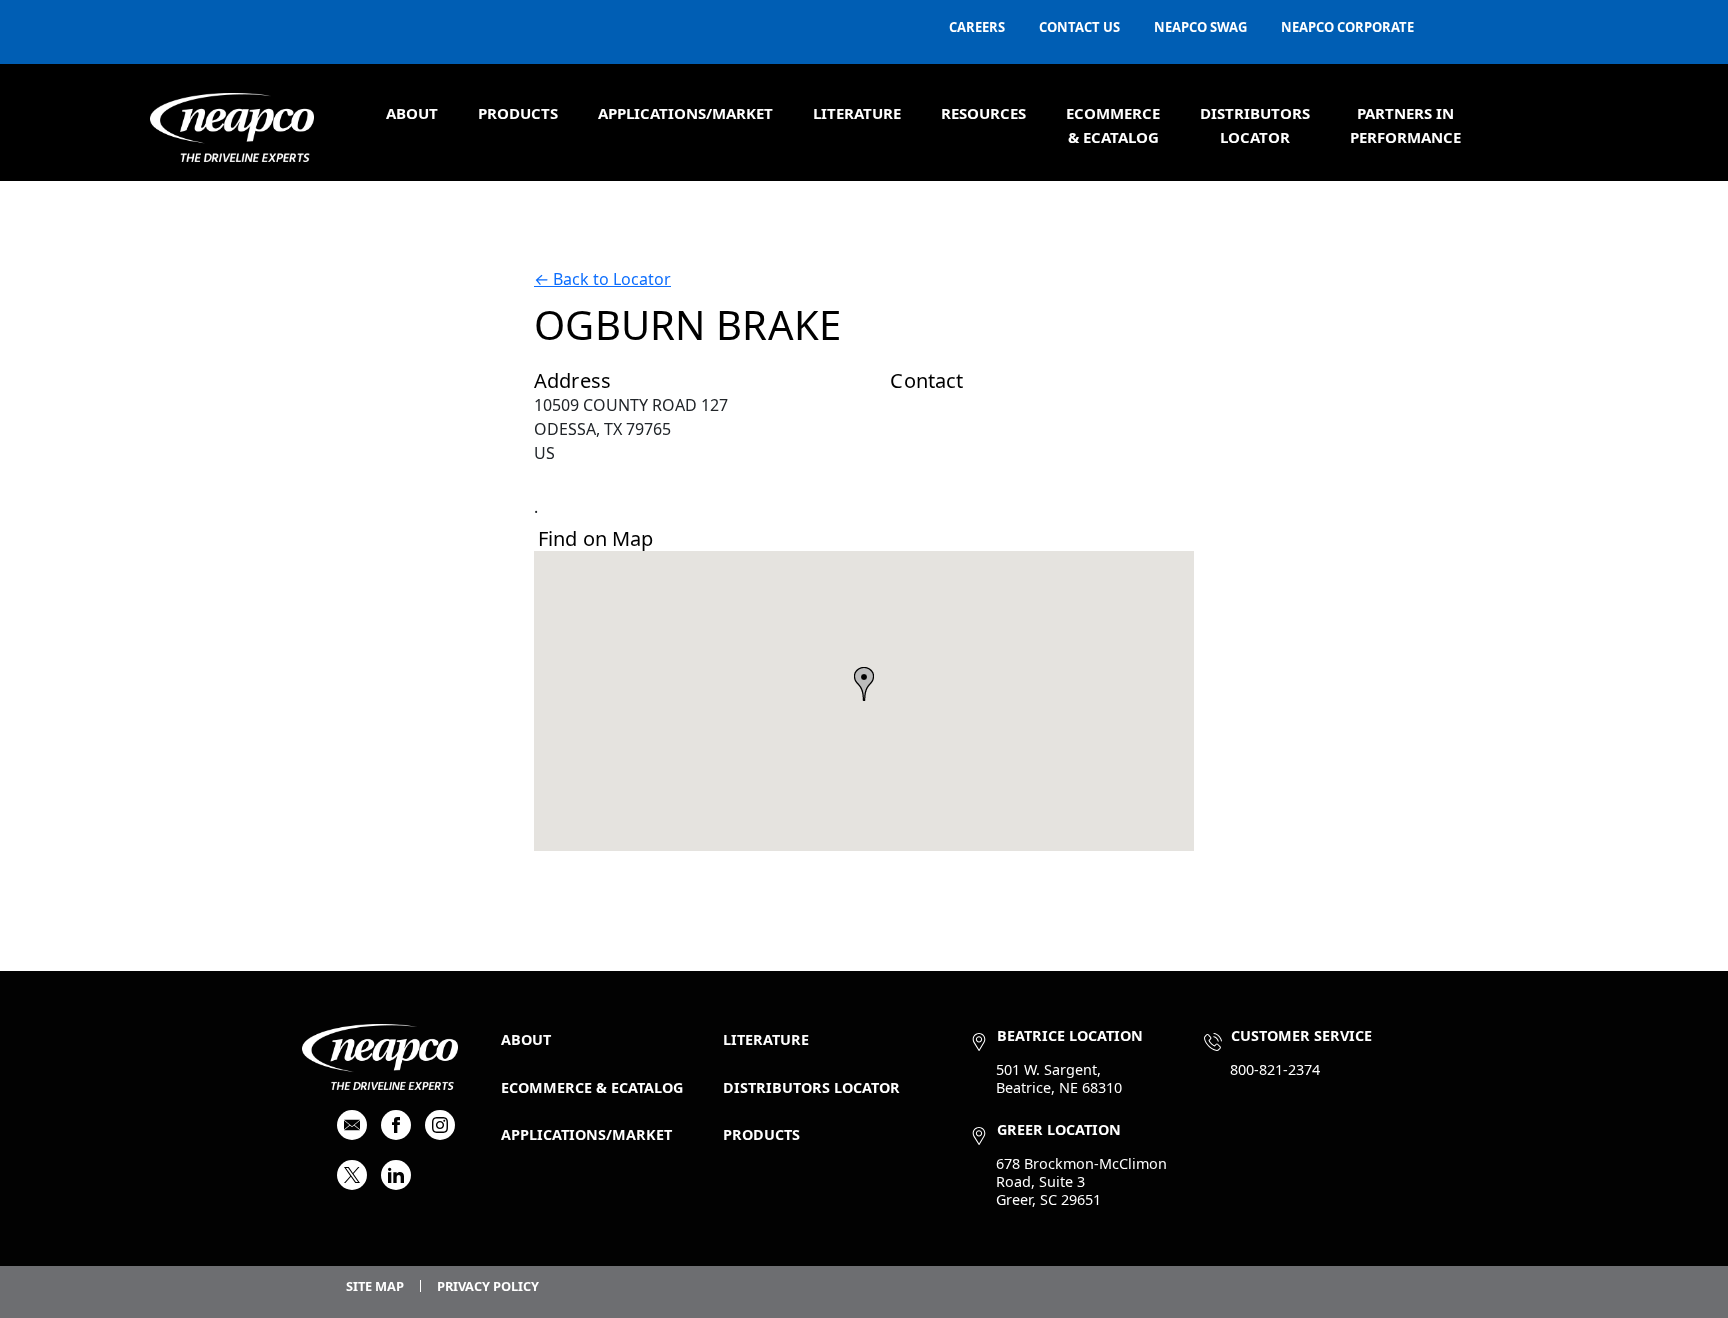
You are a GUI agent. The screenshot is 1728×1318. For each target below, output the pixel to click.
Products (518, 113)
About (412, 113)
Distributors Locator (811, 1087)
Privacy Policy (488, 1286)
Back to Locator (602, 279)
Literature (857, 113)
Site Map (375, 1286)
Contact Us (1079, 27)
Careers (977, 27)
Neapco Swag (1200, 27)
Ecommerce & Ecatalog (592, 1087)
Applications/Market (685, 113)
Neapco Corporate (1347, 27)
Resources (983, 113)
